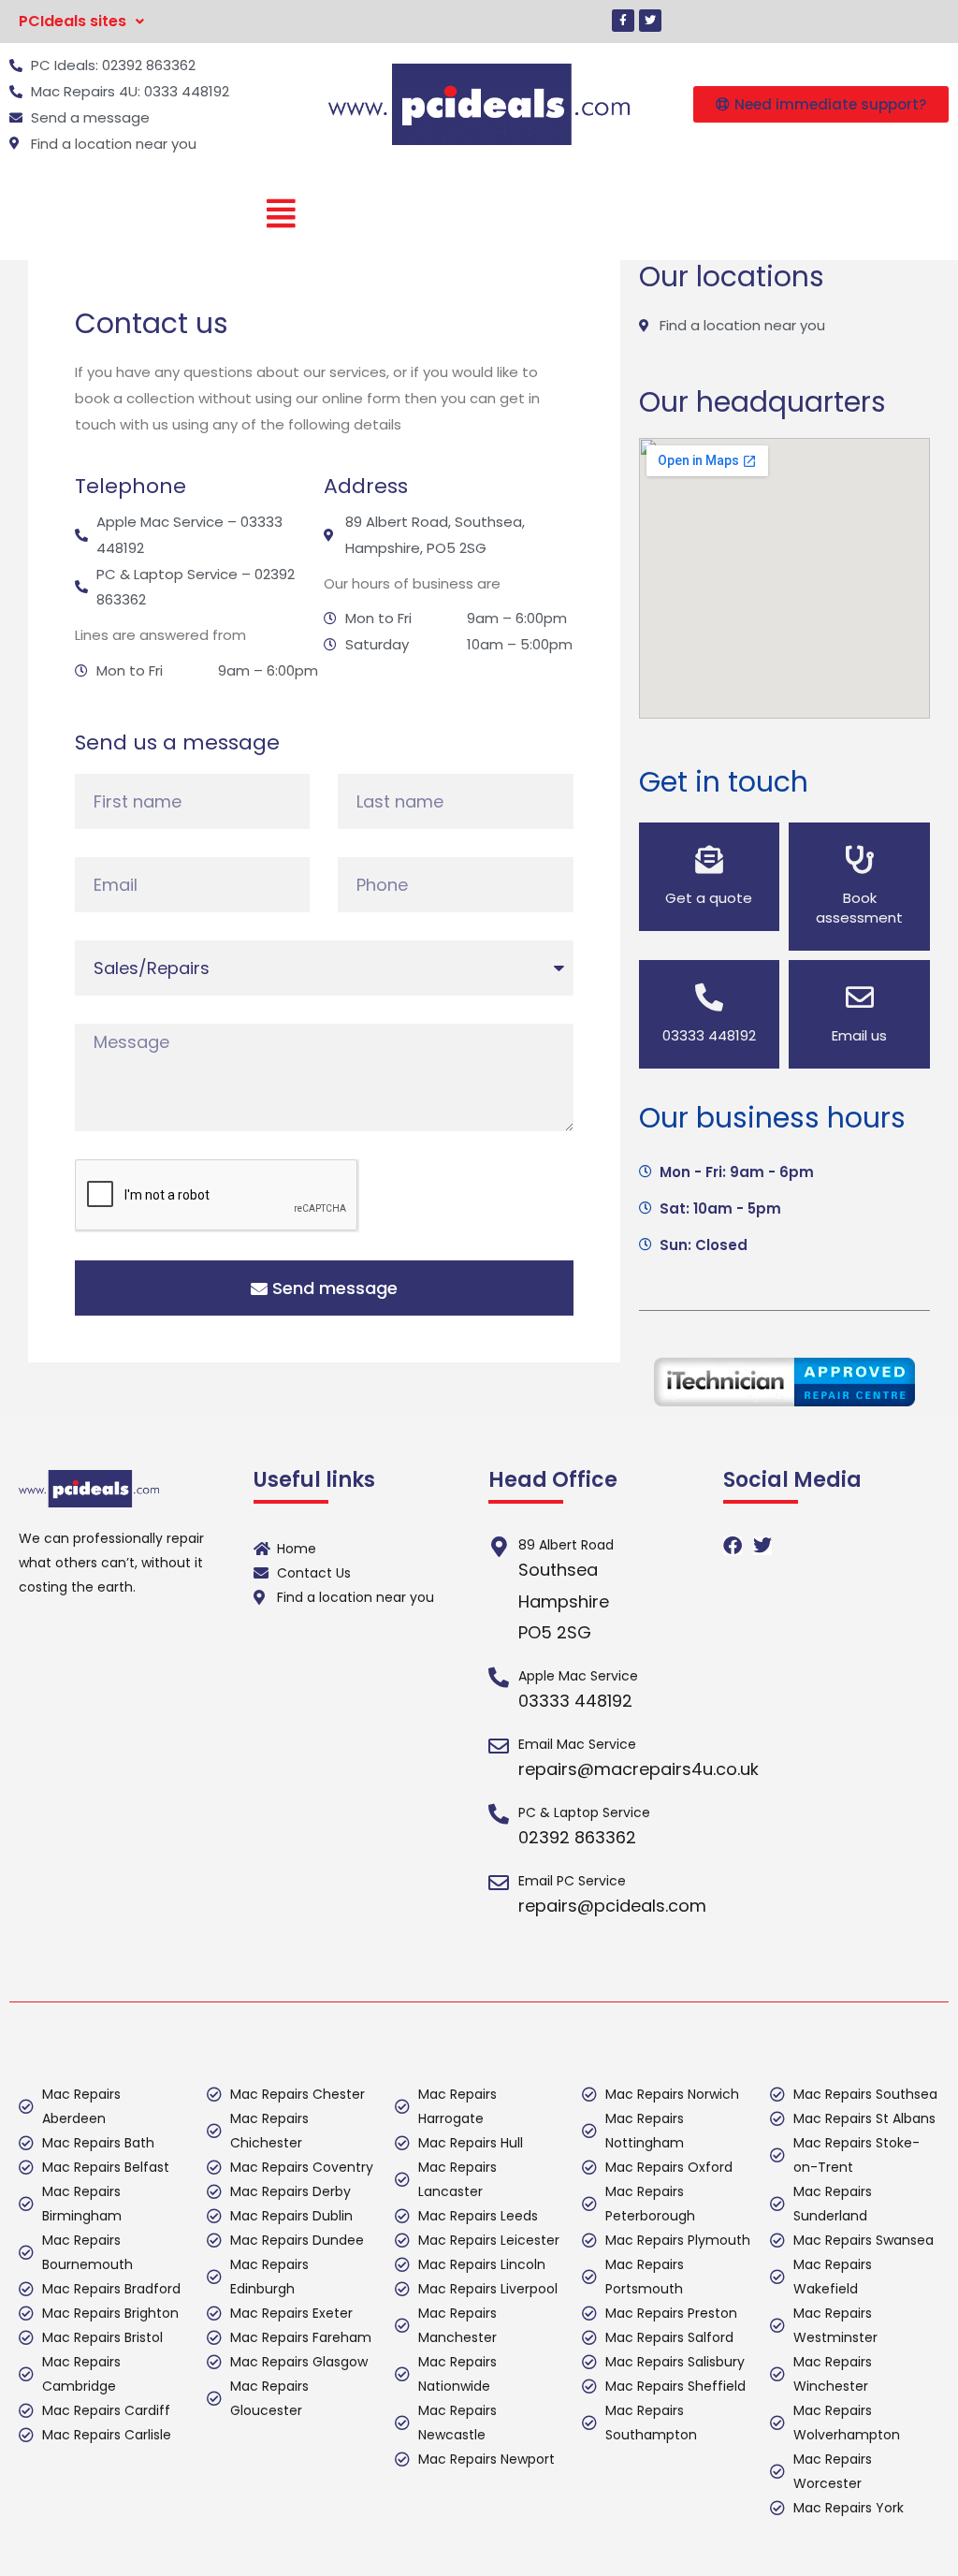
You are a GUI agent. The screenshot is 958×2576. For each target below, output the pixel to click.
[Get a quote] (709, 860)
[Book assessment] (860, 860)
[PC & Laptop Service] (499, 1814)
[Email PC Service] (499, 1883)
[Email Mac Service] (499, 1746)
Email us (859, 1035)
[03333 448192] (709, 997)
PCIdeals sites (73, 21)
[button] (81, 22)
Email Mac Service (577, 1744)
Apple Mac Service (578, 1676)
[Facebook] (733, 1546)
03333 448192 (709, 1035)
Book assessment (859, 908)
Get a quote (709, 898)
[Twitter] (650, 21)
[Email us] (860, 997)
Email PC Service (572, 1881)
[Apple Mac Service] (499, 1678)
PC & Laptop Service (584, 1812)
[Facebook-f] (623, 21)
